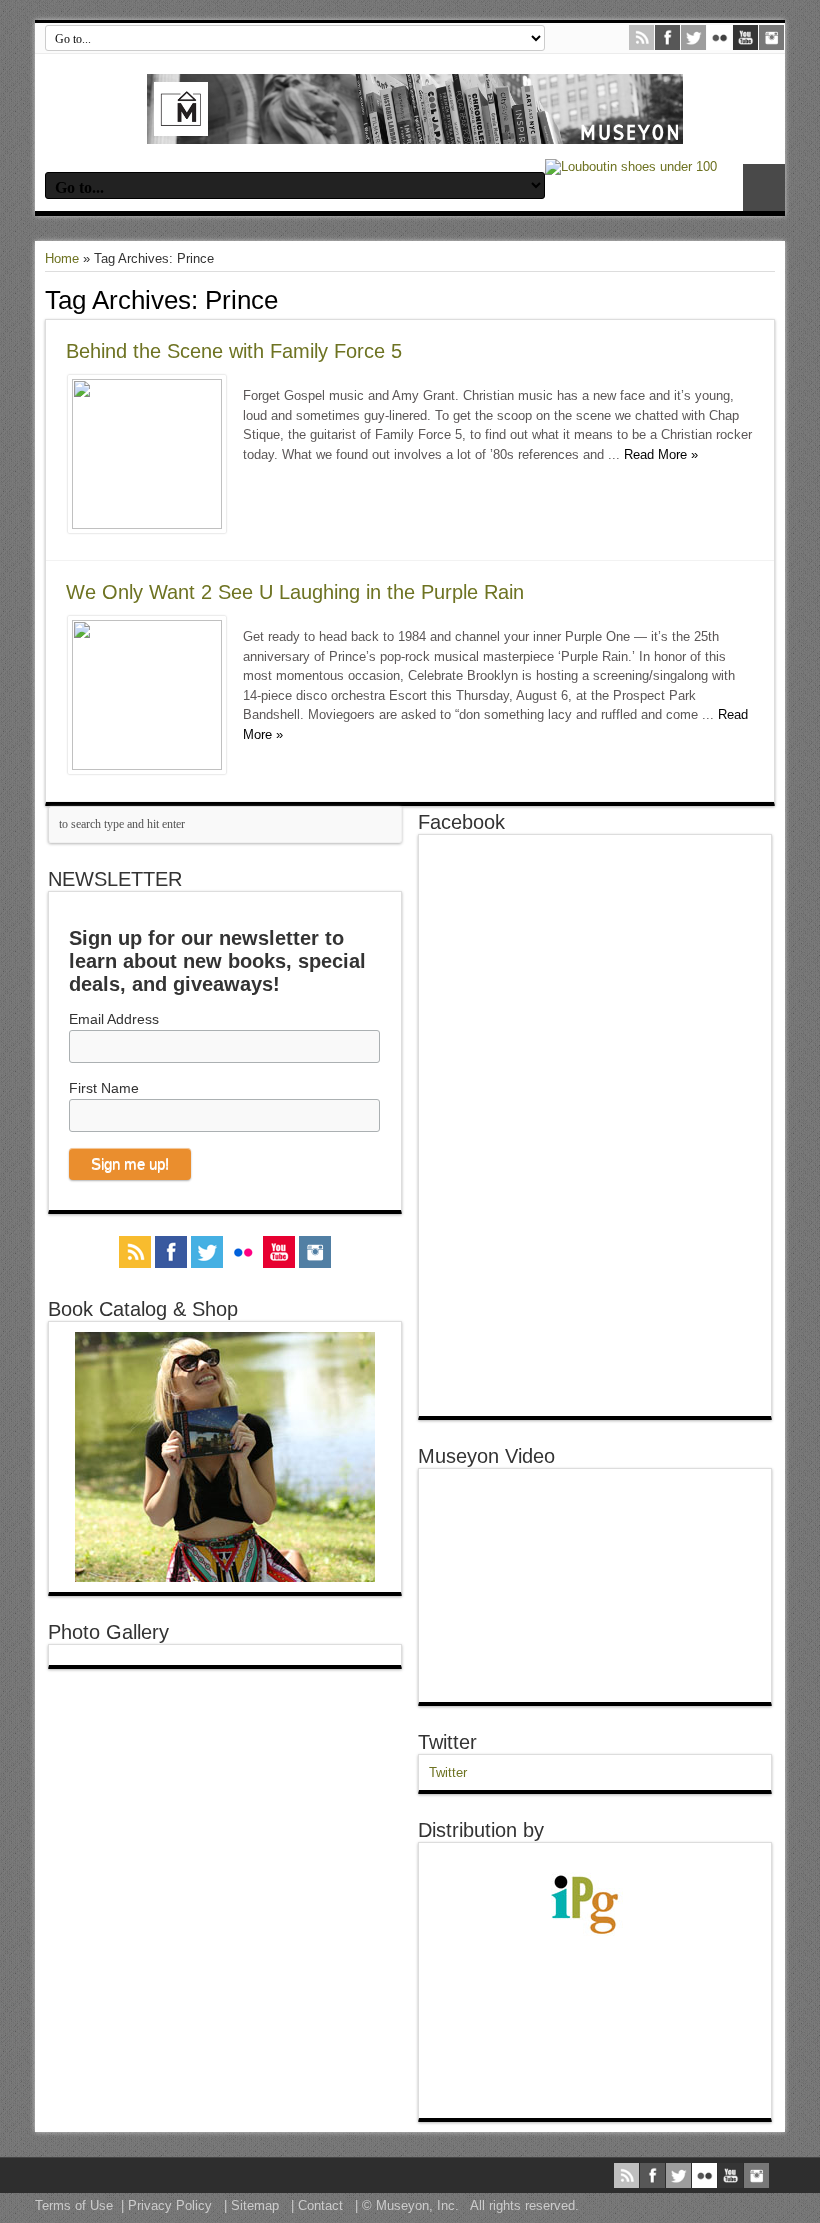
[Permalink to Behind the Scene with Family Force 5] (147, 524)
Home (62, 258)
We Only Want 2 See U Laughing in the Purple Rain (295, 592)
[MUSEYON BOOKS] (415, 129)
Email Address (114, 1019)
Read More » (661, 454)
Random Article (764, 187)
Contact (320, 2205)
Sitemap (255, 2205)
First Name (104, 1088)
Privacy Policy (170, 2205)
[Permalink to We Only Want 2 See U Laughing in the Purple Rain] (147, 765)
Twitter (447, 1742)
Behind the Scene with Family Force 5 (234, 351)
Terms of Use (74, 2205)
